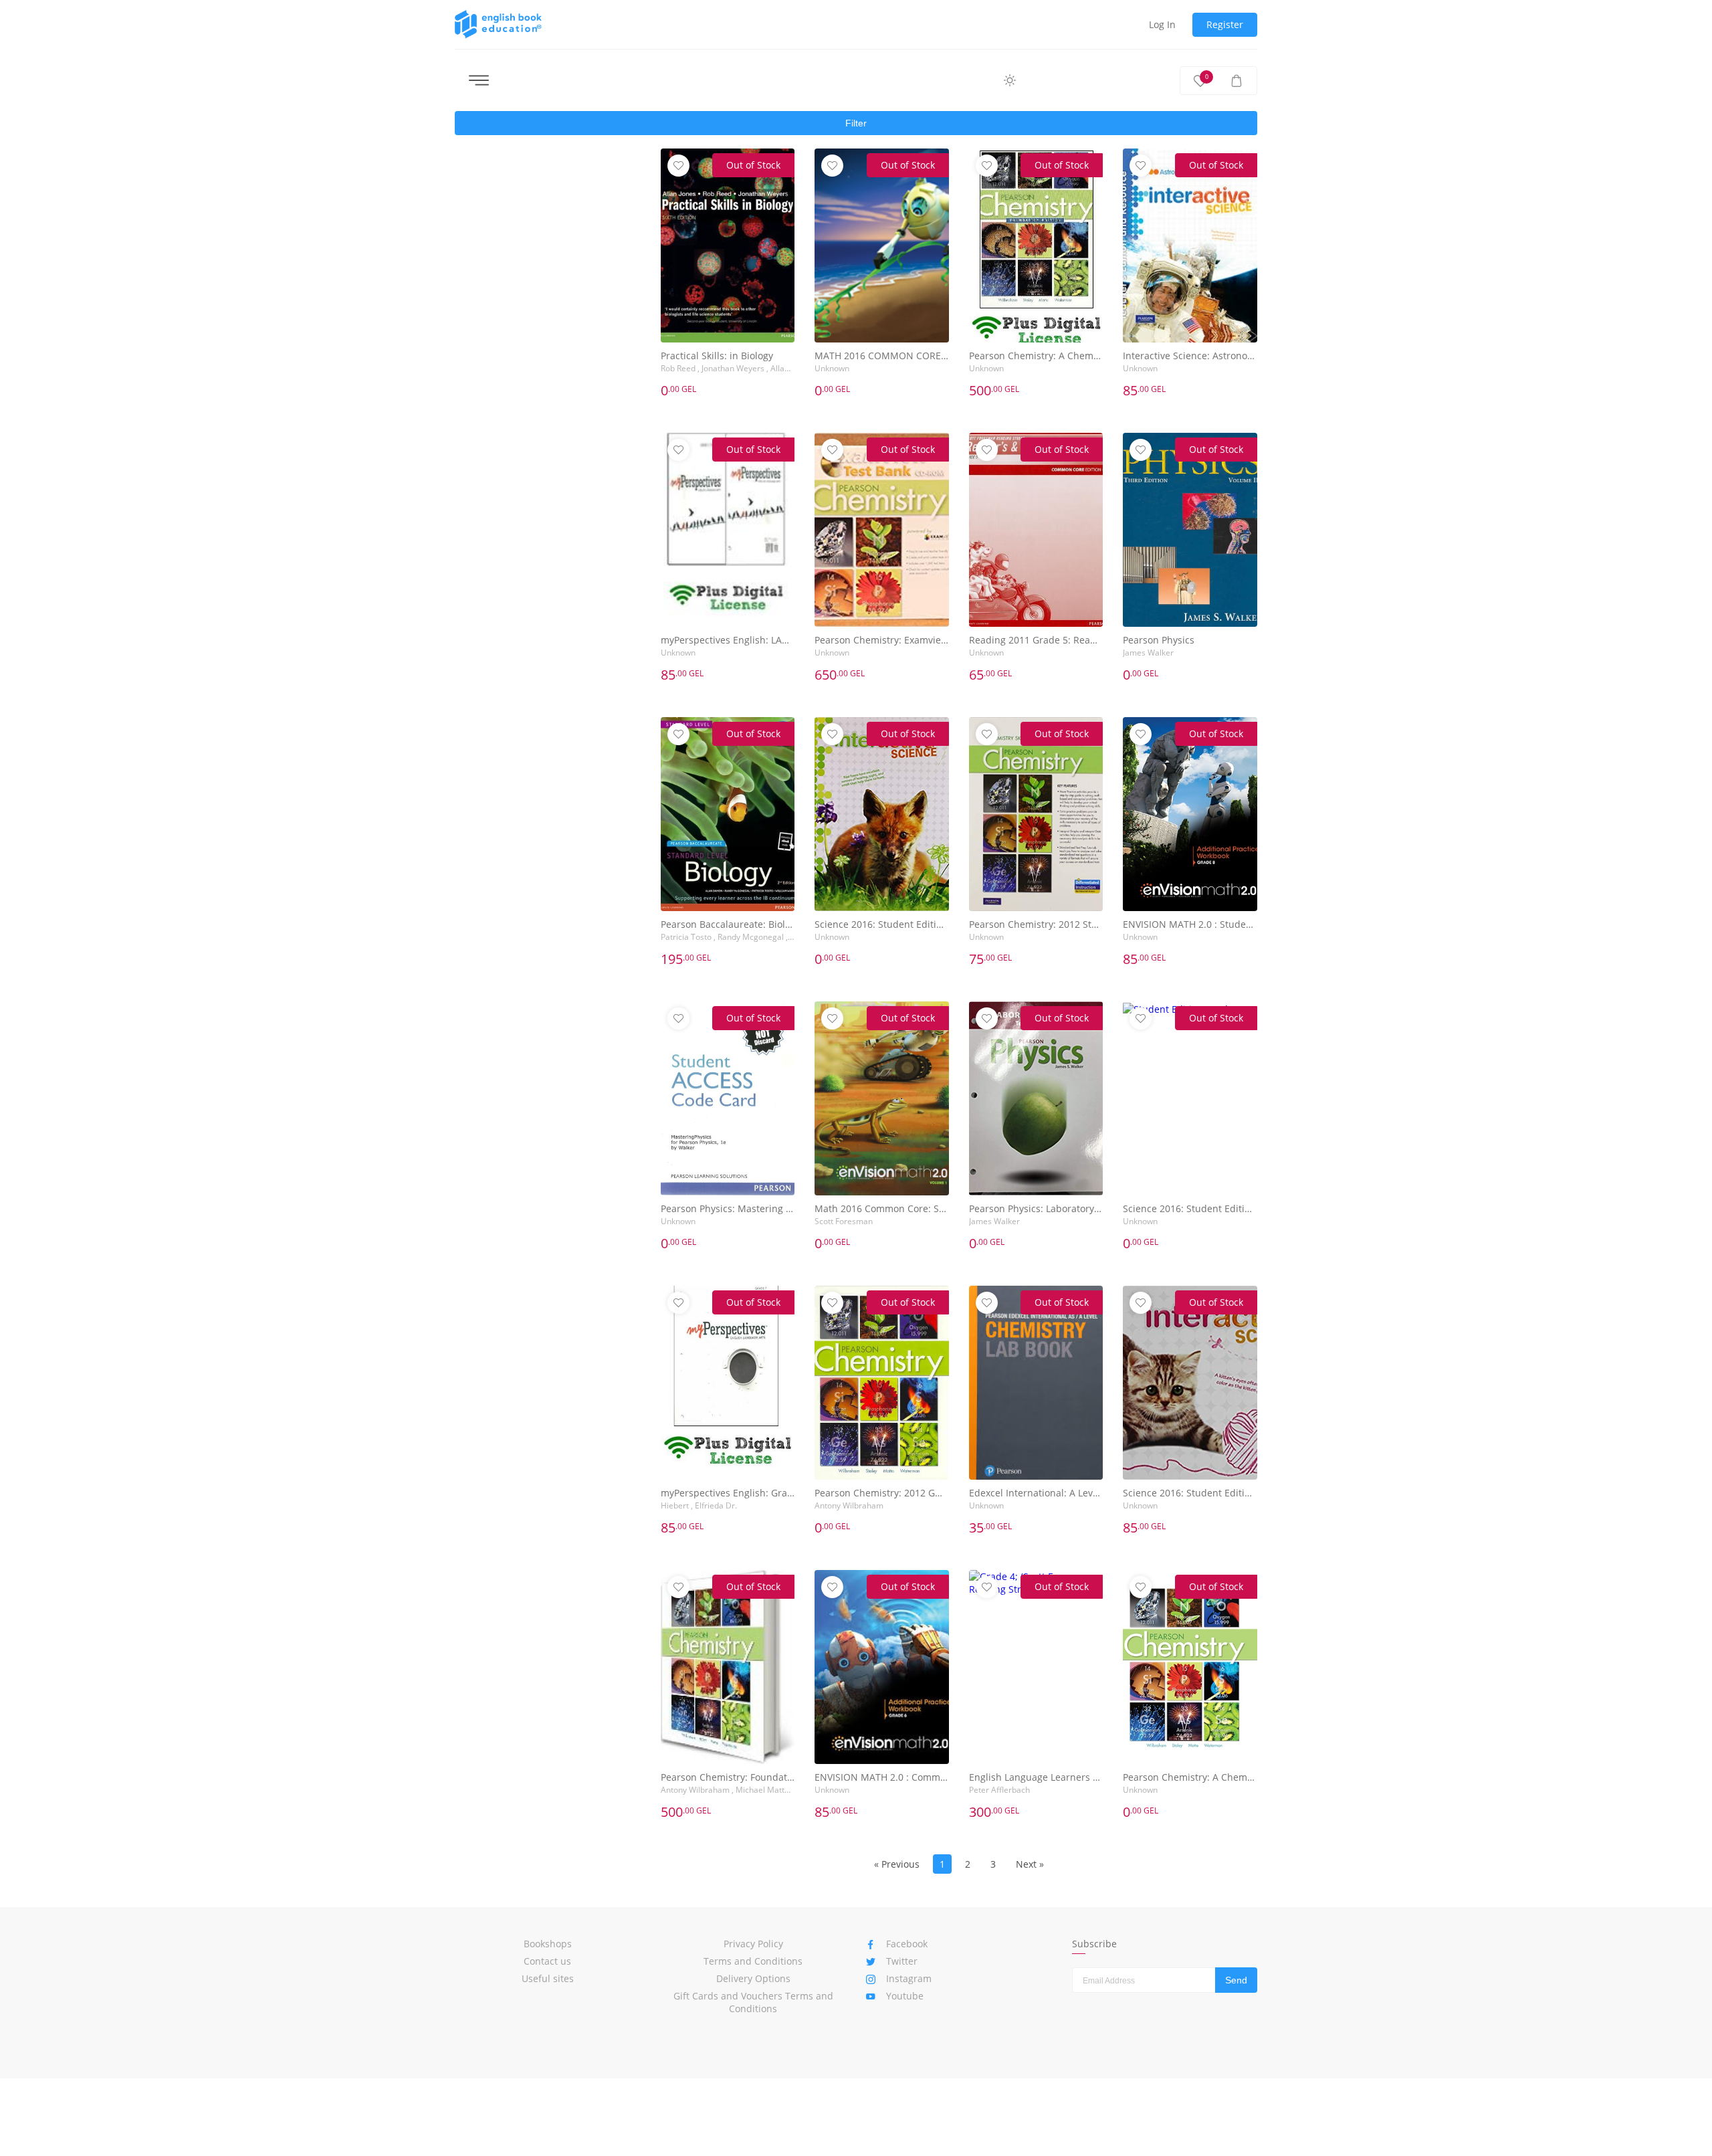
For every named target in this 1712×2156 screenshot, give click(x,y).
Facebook (907, 1944)
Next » (1030, 1864)
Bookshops (548, 1944)
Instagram (909, 1978)
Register (1225, 24)
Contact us (547, 1961)
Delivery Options (753, 1978)
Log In (1162, 24)
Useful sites (548, 1978)
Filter (856, 123)
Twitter (902, 1961)
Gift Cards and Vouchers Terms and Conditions (753, 2002)
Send (1236, 1980)
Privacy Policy (753, 1944)
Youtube (905, 1996)
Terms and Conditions (753, 1961)
